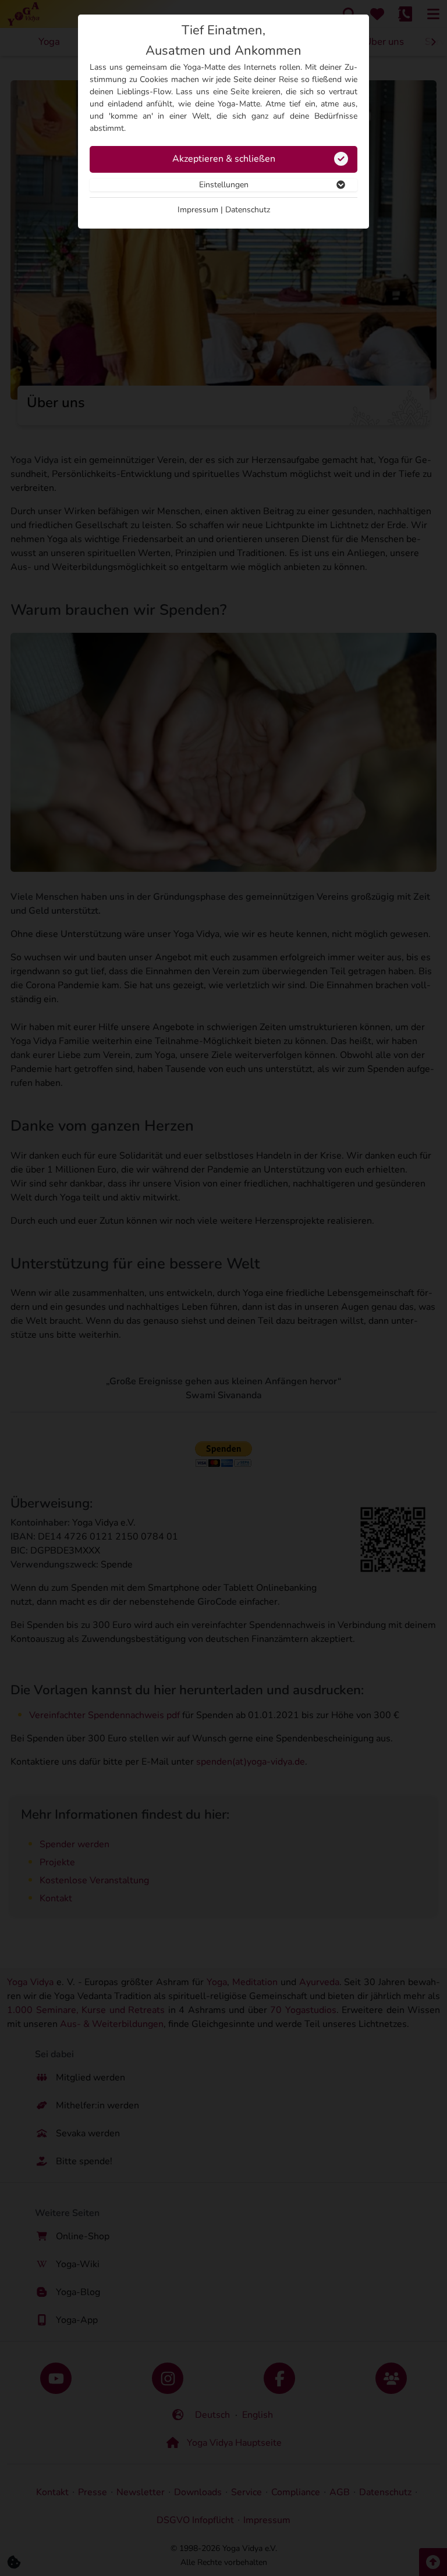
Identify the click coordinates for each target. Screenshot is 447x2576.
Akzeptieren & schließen (224, 159)
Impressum (198, 210)
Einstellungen (224, 185)
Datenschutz (248, 210)
